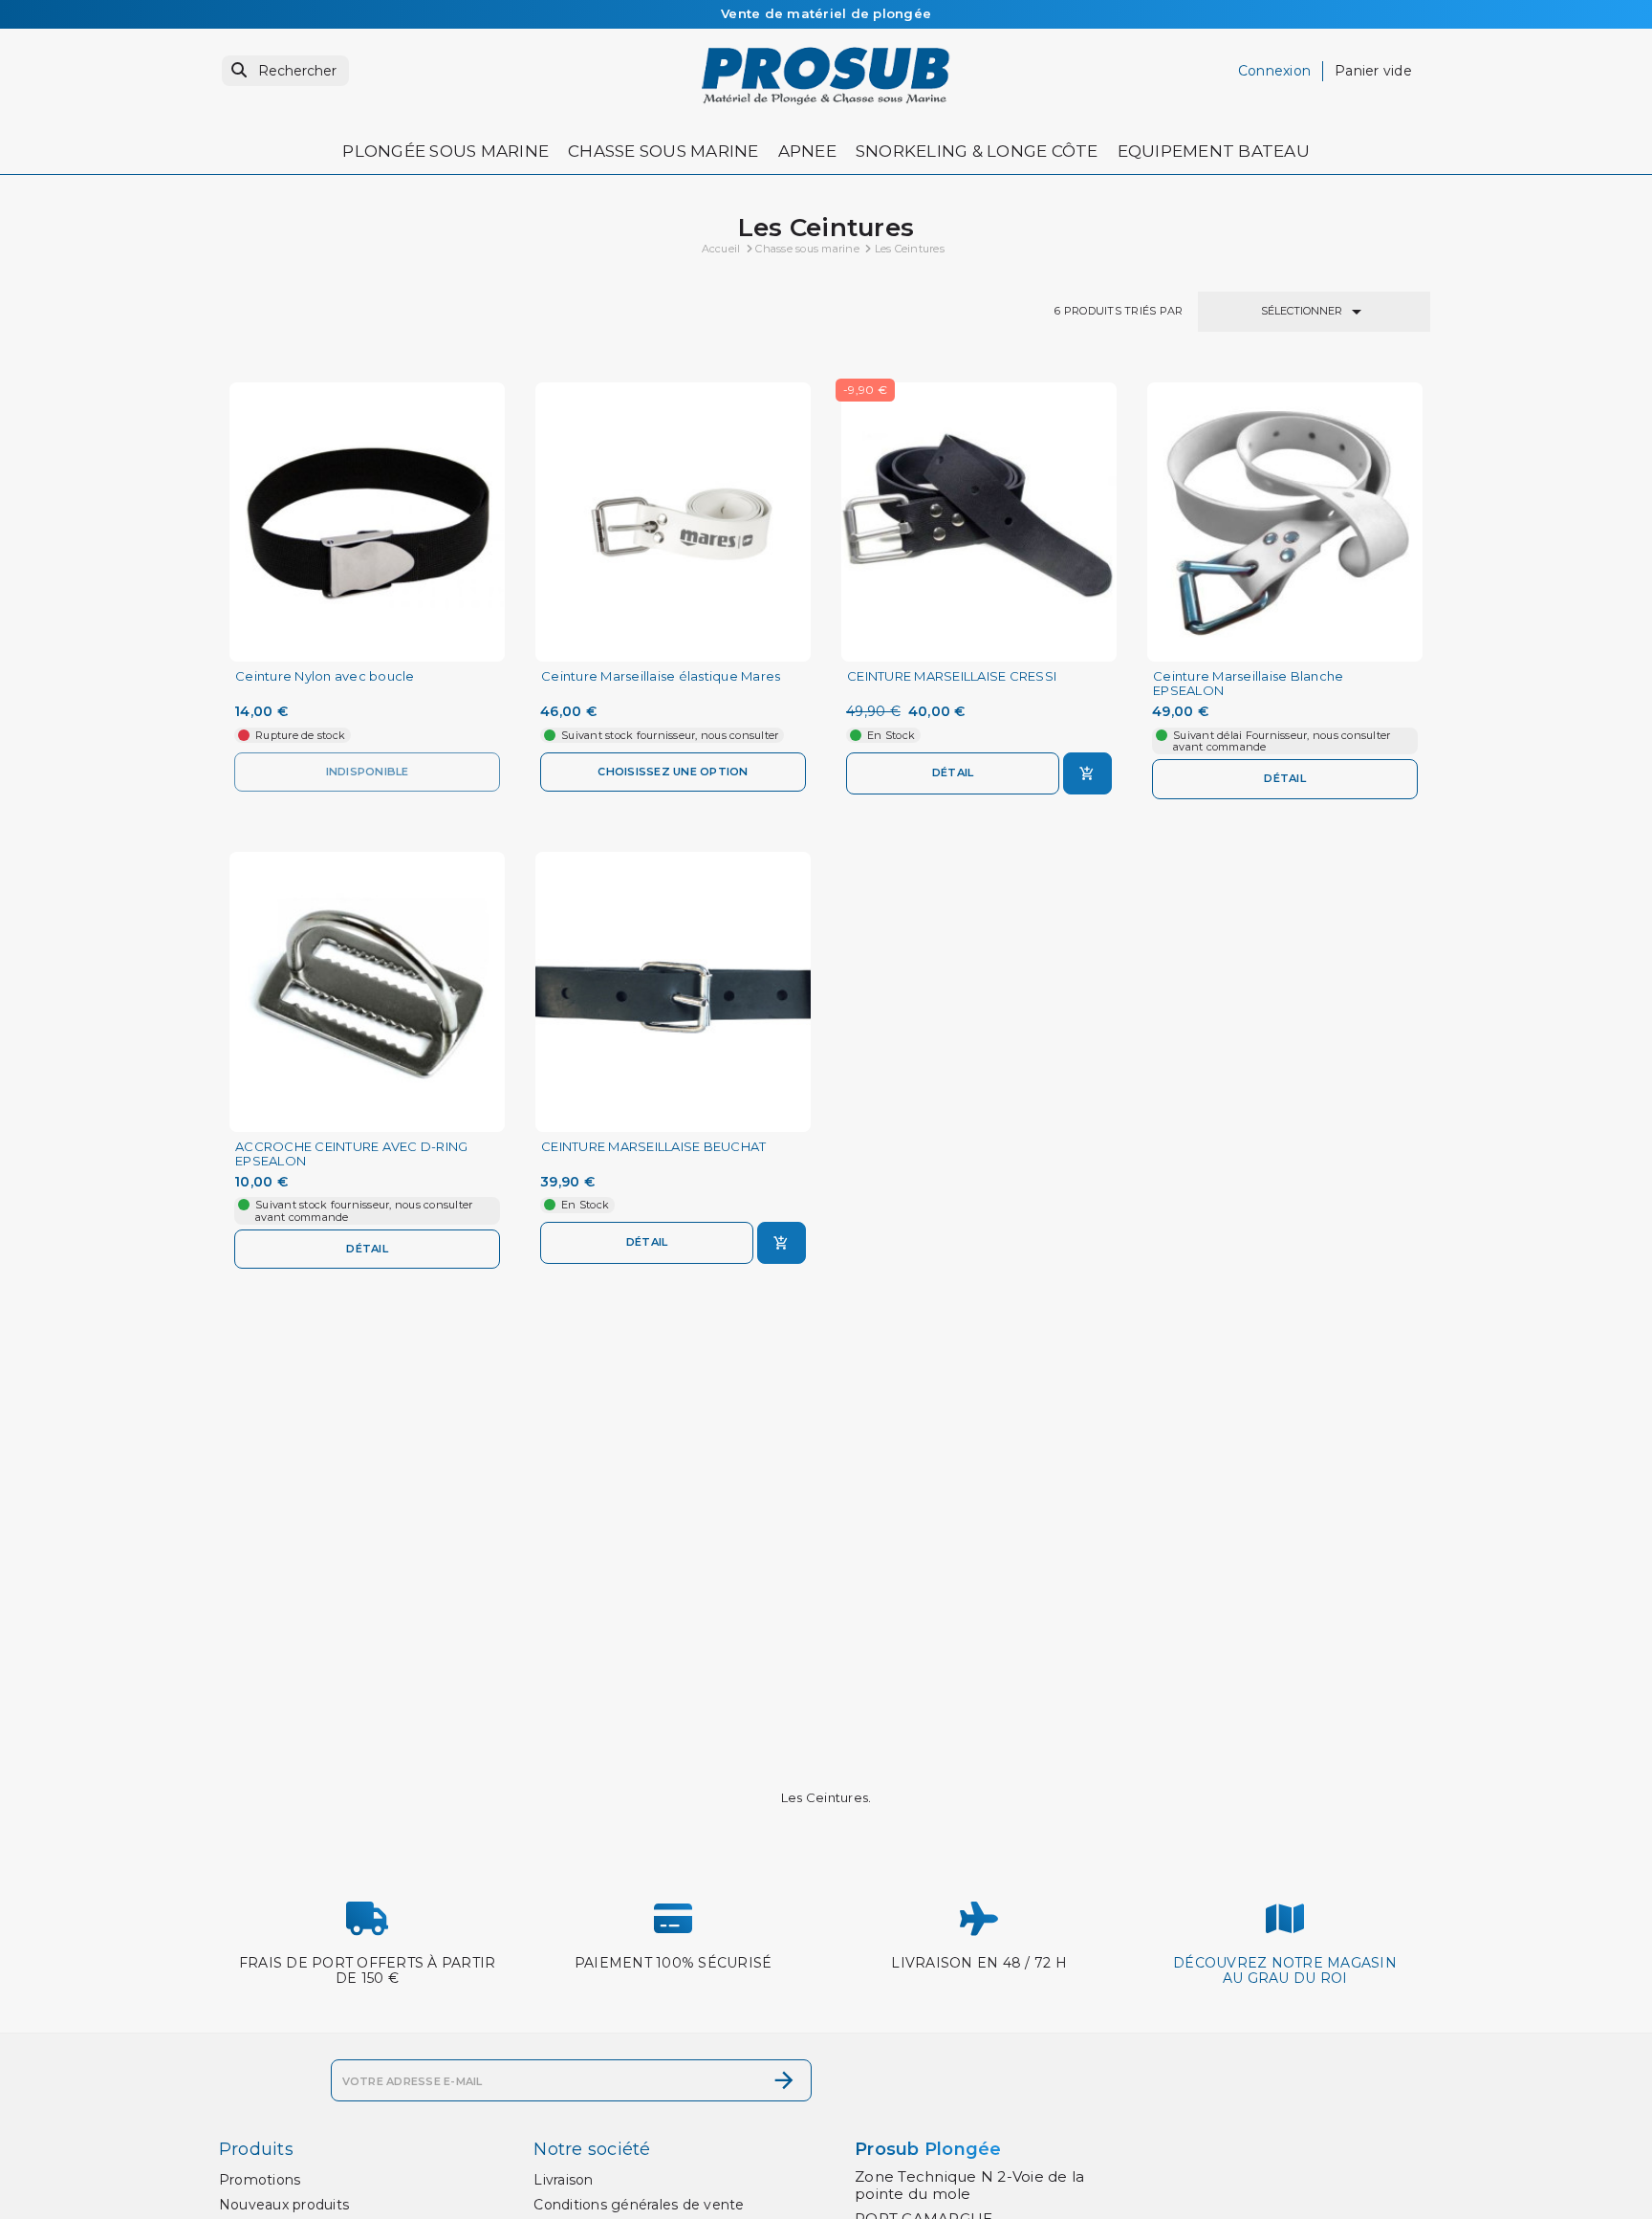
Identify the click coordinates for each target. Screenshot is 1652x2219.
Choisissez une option (673, 772)
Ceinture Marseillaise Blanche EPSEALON (1248, 684)
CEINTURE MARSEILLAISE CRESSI (952, 676)
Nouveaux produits (284, 2205)
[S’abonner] (784, 2080)
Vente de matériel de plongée (826, 13)
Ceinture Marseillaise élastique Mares (661, 676)
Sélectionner (1315, 312)
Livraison (563, 2180)
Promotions (260, 2180)
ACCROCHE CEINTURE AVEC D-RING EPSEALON (351, 1154)
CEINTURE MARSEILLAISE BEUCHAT (653, 1147)
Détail (953, 772)
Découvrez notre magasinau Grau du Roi (1285, 1971)
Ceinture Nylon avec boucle (325, 676)
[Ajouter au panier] (1087, 773)
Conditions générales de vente (639, 2205)
